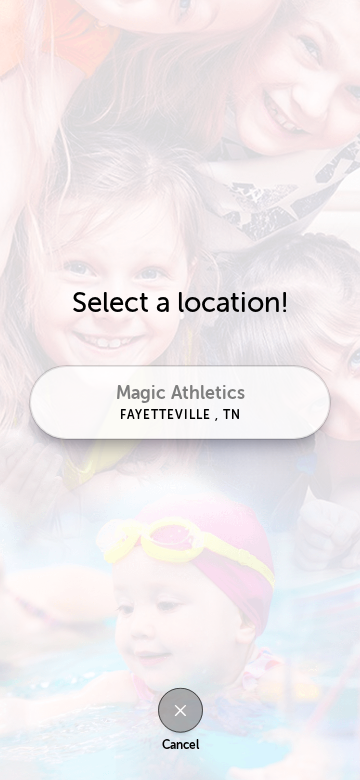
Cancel (180, 745)
